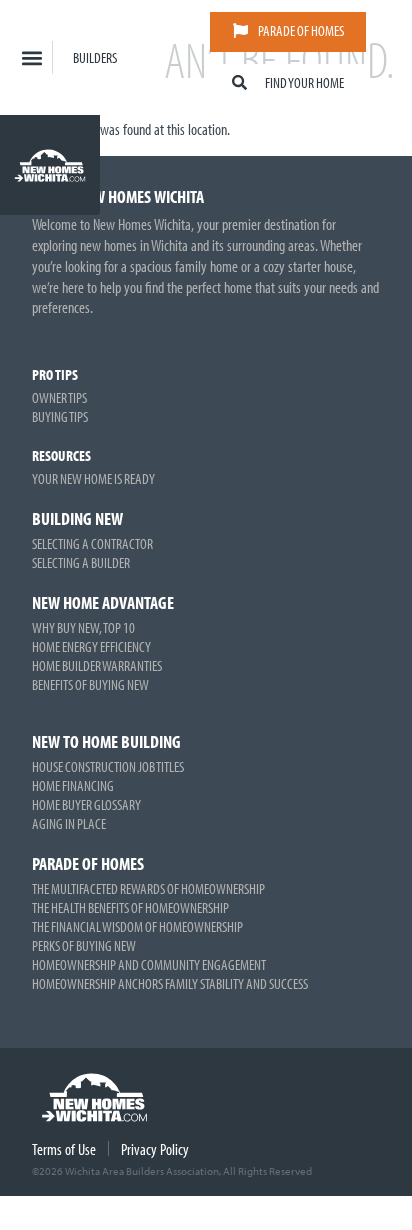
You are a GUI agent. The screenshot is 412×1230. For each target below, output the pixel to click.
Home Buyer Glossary (86, 804)
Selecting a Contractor (92, 543)
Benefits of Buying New (90, 684)
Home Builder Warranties (97, 665)
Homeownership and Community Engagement (149, 964)
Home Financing (73, 785)
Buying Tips (60, 416)
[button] (31, 57)
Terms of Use (64, 1149)
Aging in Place (69, 823)
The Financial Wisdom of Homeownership (137, 926)
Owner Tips (59, 397)
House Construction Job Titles (108, 766)
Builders (95, 57)
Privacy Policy (155, 1149)
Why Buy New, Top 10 (83, 627)
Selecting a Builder (81, 562)
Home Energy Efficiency (91, 646)
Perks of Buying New (84, 945)
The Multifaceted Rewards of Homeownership (148, 888)
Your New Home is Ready (93, 478)
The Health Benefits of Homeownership (130, 907)
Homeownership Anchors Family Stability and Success (170, 983)
